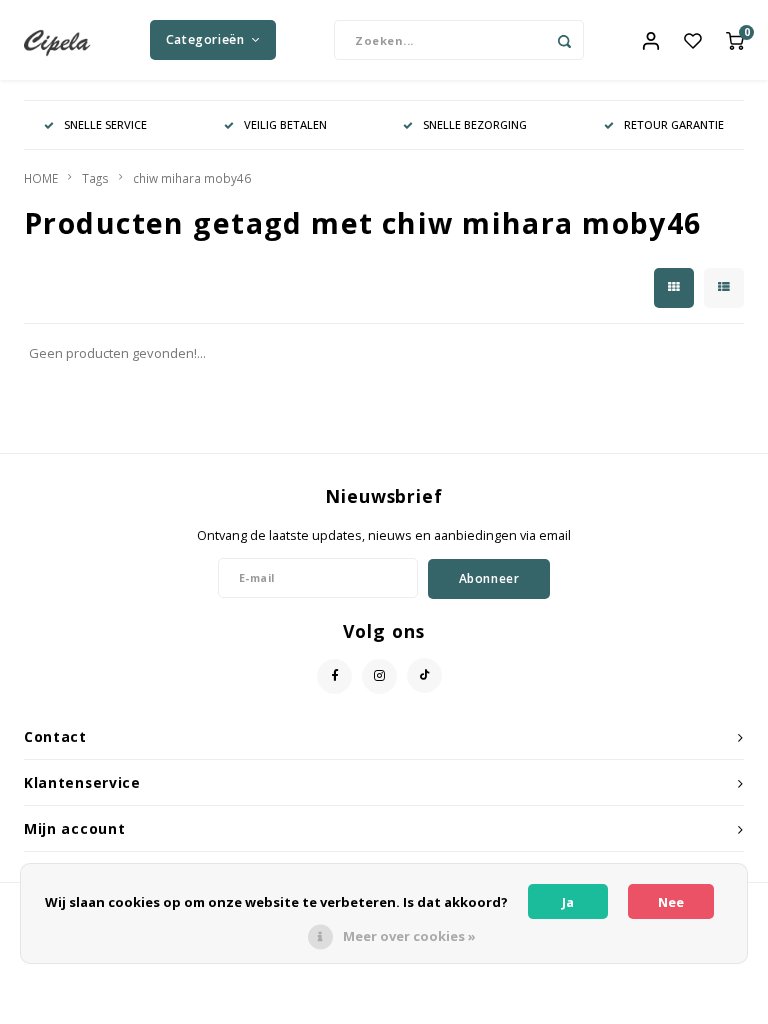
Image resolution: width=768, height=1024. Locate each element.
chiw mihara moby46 (192, 178)
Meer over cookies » (409, 936)
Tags (95, 178)
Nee (671, 902)
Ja (568, 902)
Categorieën (205, 39)
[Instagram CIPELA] (379, 676)
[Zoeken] (564, 40)
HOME (41, 178)
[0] (735, 40)
